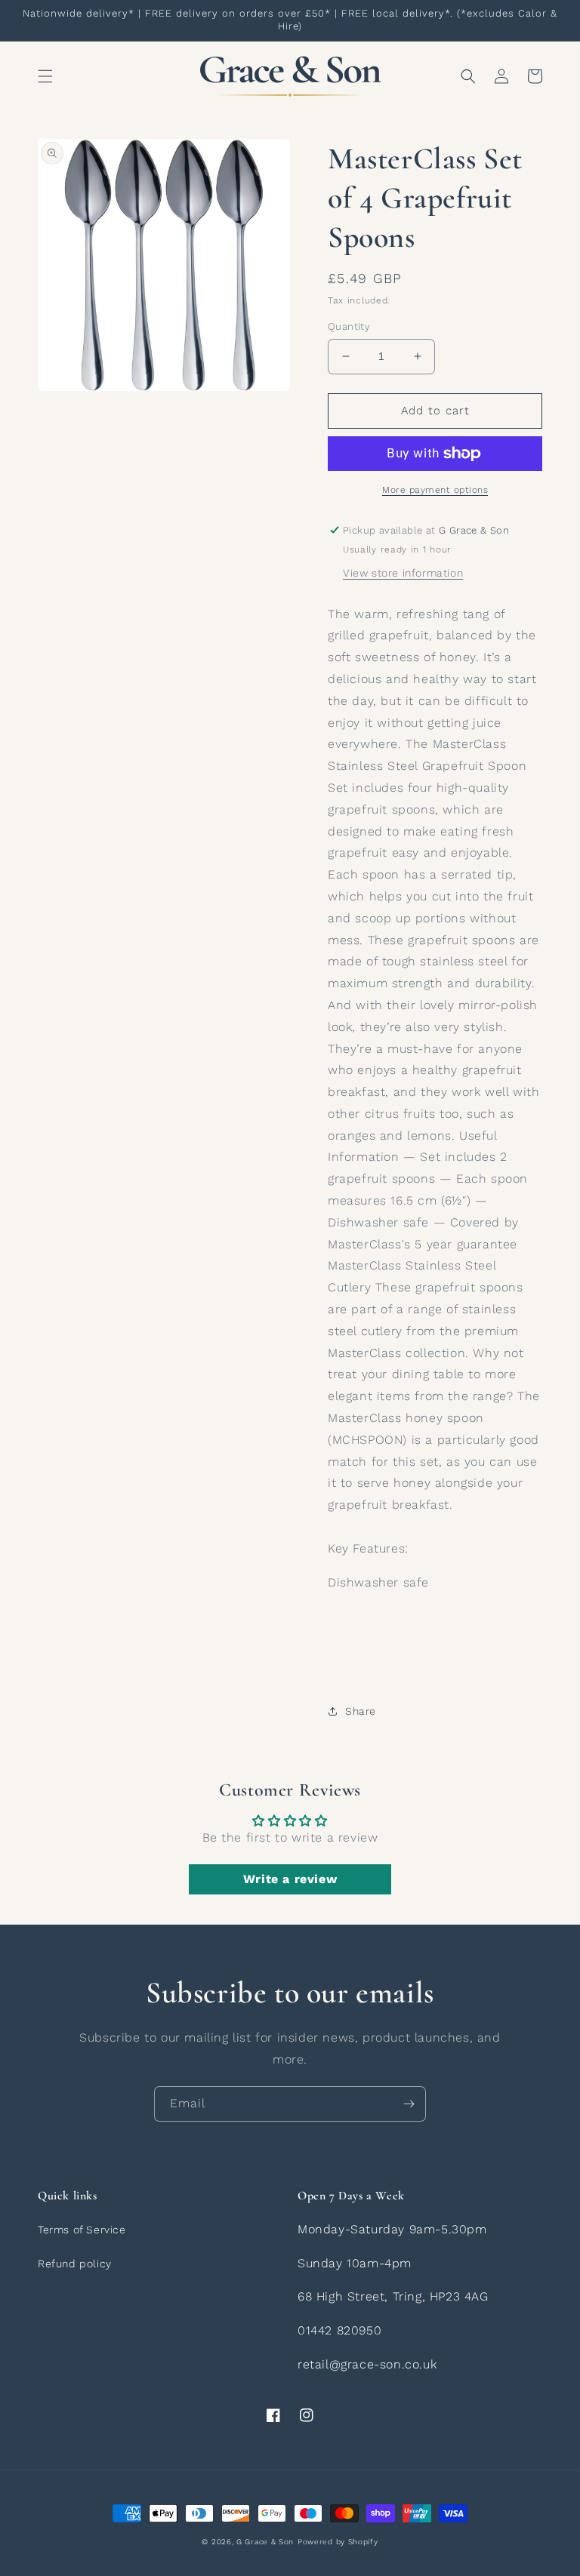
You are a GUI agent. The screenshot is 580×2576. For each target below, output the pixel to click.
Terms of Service (82, 2230)
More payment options (435, 490)
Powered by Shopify (338, 2542)
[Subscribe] (409, 2104)
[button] (45, 76)
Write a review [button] (290, 1879)
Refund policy (75, 2264)
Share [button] (361, 1711)
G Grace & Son (265, 2542)
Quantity (349, 326)
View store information (403, 573)
